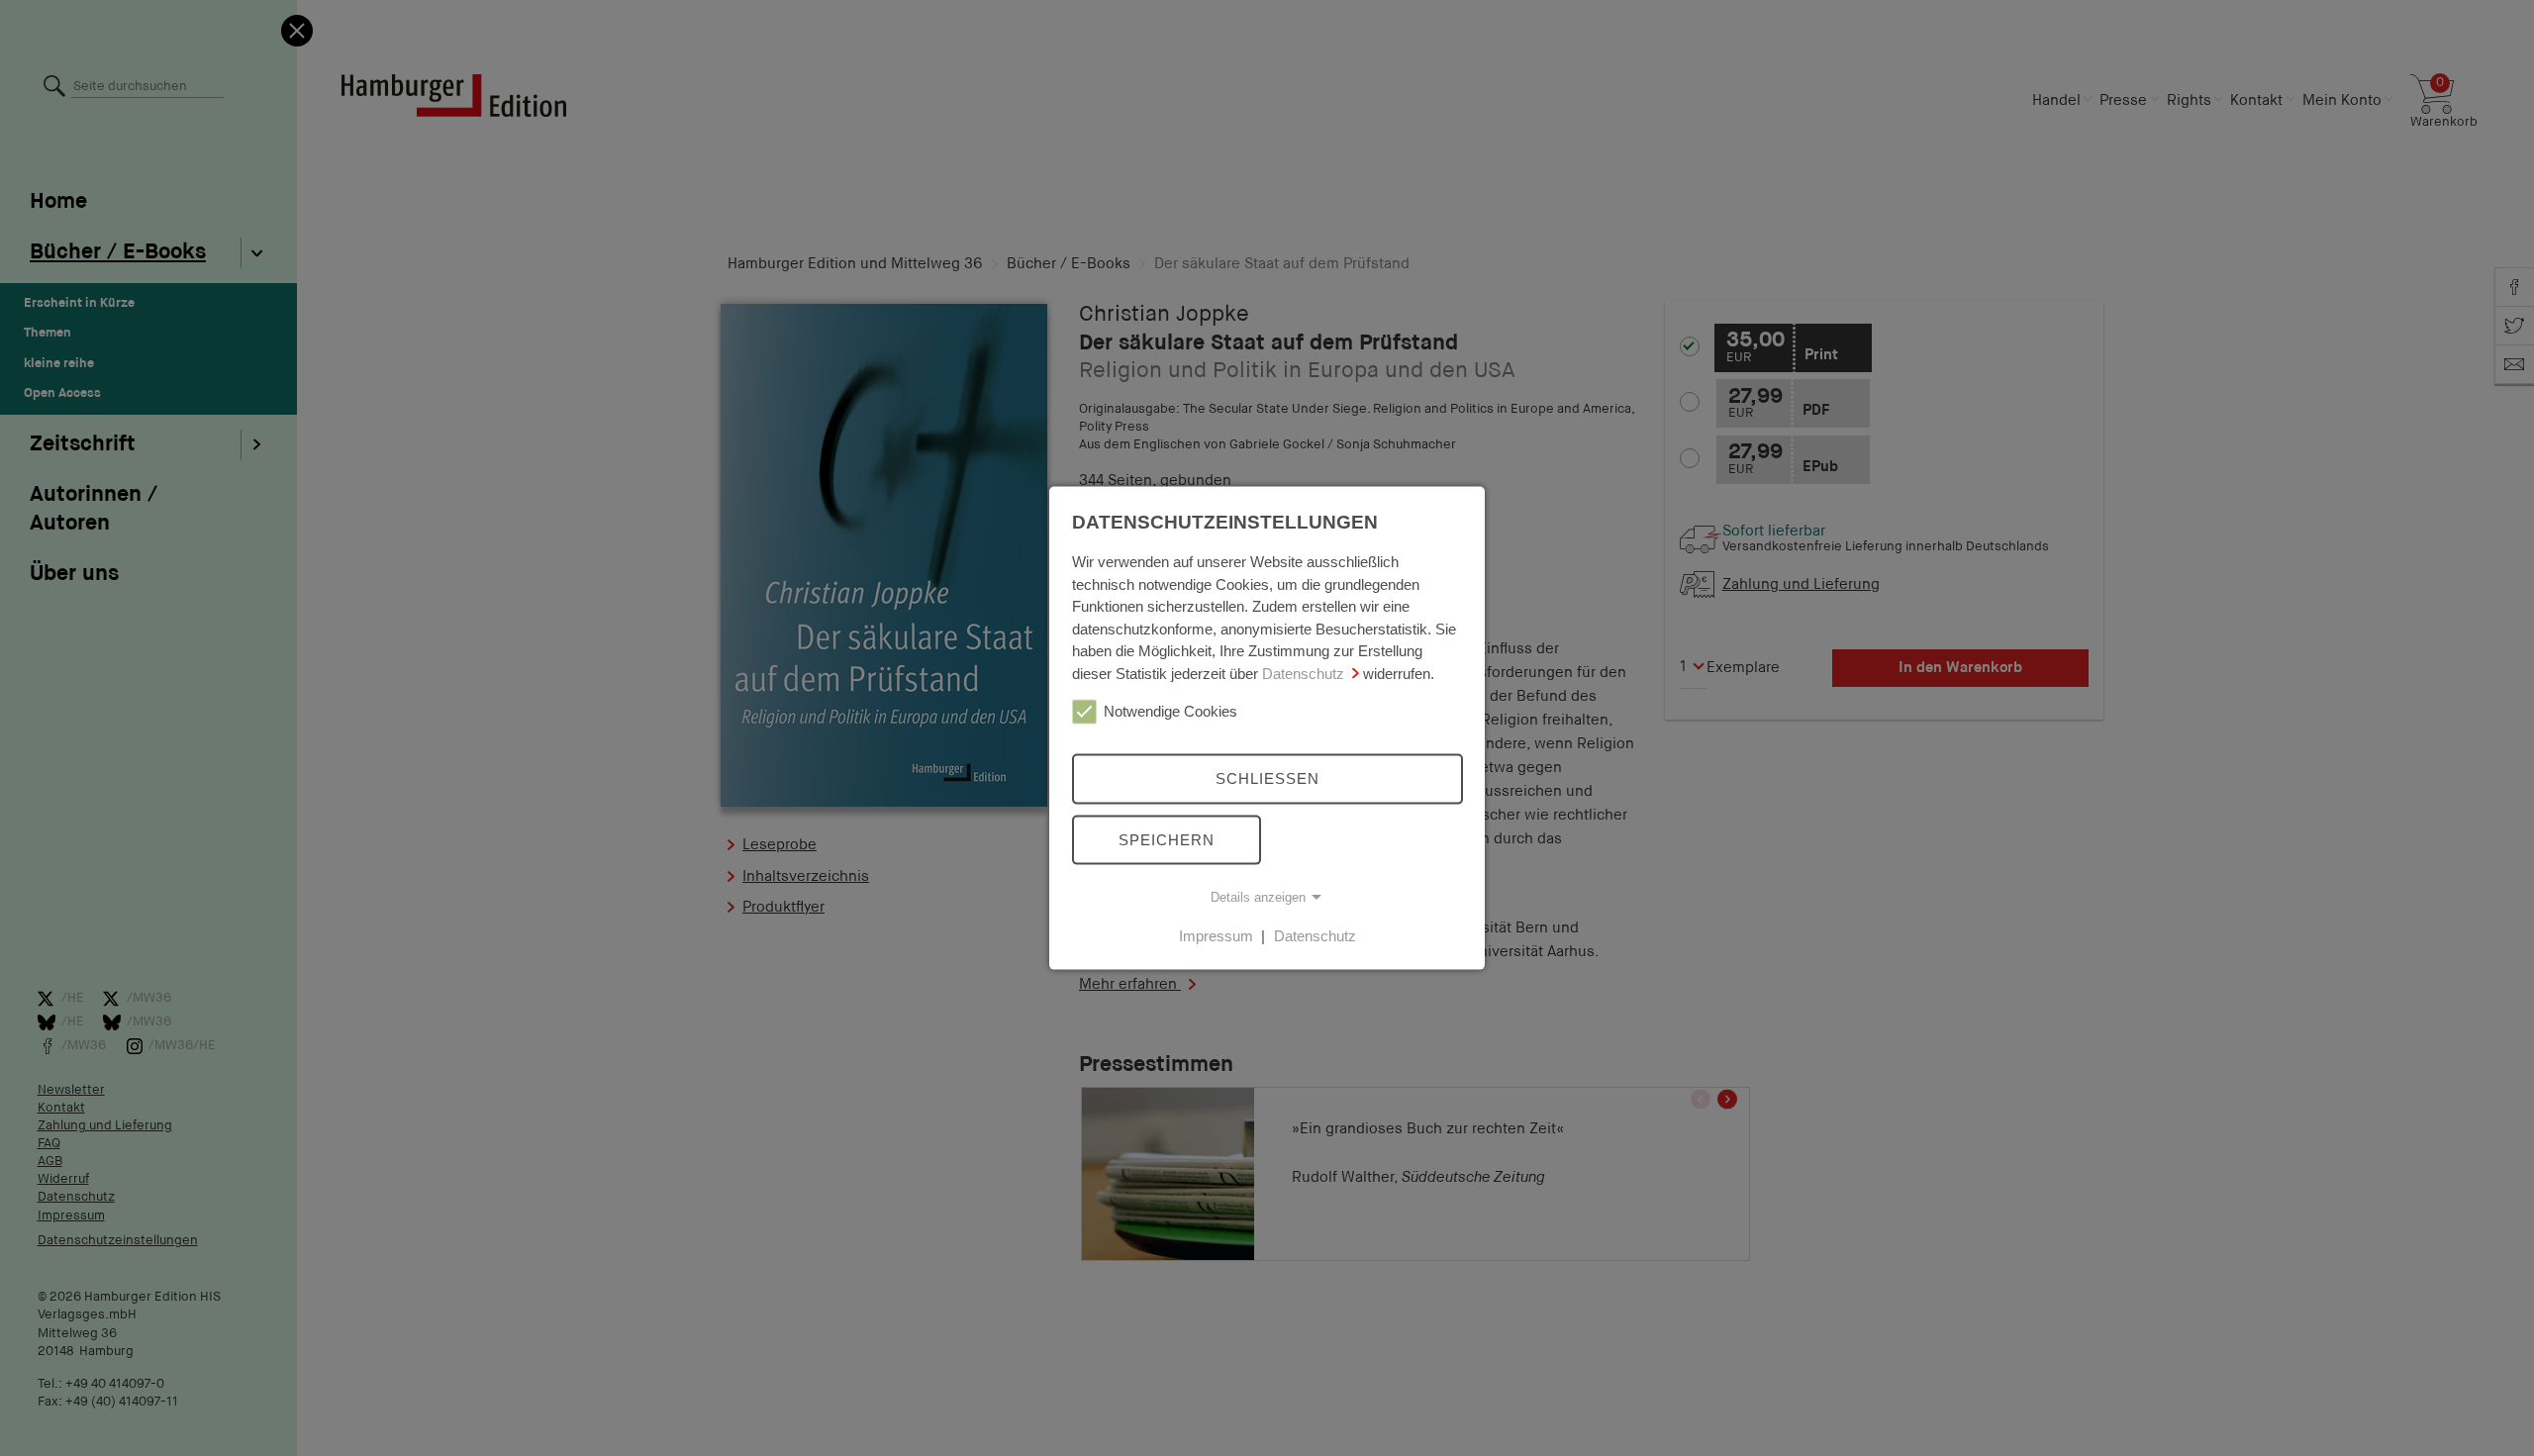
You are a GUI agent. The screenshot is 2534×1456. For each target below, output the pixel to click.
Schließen (1267, 778)
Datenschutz (1303, 673)
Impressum (1216, 936)
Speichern (1167, 839)
